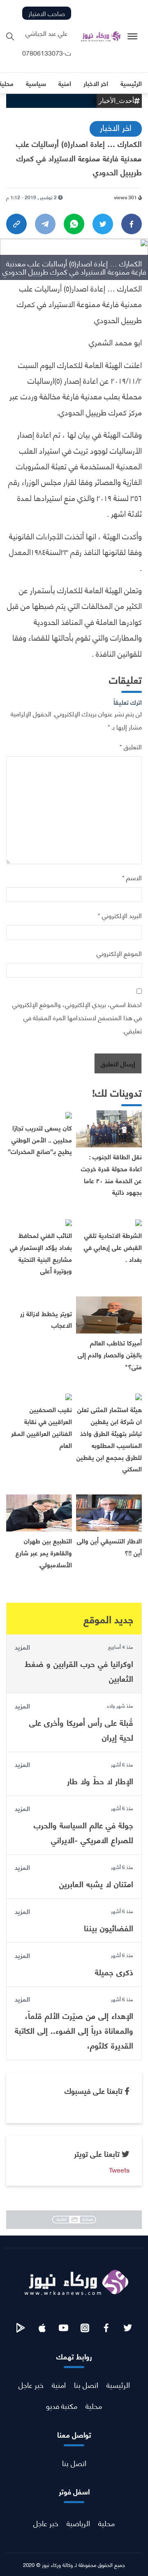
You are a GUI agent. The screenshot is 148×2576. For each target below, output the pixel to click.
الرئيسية (118, 2384)
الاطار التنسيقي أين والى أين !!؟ (109, 1546)
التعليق (131, 746)
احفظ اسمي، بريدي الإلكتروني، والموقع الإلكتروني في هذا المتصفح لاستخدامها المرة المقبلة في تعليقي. (77, 1017)
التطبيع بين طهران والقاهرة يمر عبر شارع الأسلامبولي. (44, 1552)
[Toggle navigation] (133, 36)
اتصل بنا (86, 2384)
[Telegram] (45, 224)
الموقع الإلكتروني (119, 953)
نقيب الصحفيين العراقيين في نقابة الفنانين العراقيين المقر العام (42, 1427)
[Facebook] (132, 224)
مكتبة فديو (62, 2405)
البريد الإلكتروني (120, 915)
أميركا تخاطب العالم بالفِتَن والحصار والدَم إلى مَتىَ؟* (110, 1354)
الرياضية (78, 2523)
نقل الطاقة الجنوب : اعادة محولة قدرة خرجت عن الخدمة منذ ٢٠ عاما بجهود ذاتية (111, 1174)
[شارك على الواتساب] (74, 224)
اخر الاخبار (116, 127)
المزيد (22, 1647)
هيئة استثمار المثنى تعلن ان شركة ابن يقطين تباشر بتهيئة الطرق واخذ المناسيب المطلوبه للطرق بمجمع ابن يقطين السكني (109, 1439)
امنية (59, 2384)
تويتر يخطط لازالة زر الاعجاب (46, 1319)
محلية (94, 2405)
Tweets (119, 2169)
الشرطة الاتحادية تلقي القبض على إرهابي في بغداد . (113, 1247)
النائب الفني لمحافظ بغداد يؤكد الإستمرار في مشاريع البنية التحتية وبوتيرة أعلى (41, 1253)
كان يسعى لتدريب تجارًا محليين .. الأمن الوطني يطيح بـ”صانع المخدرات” (40, 1139)
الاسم (132, 877)
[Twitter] (103, 224)
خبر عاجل (31, 2384)
